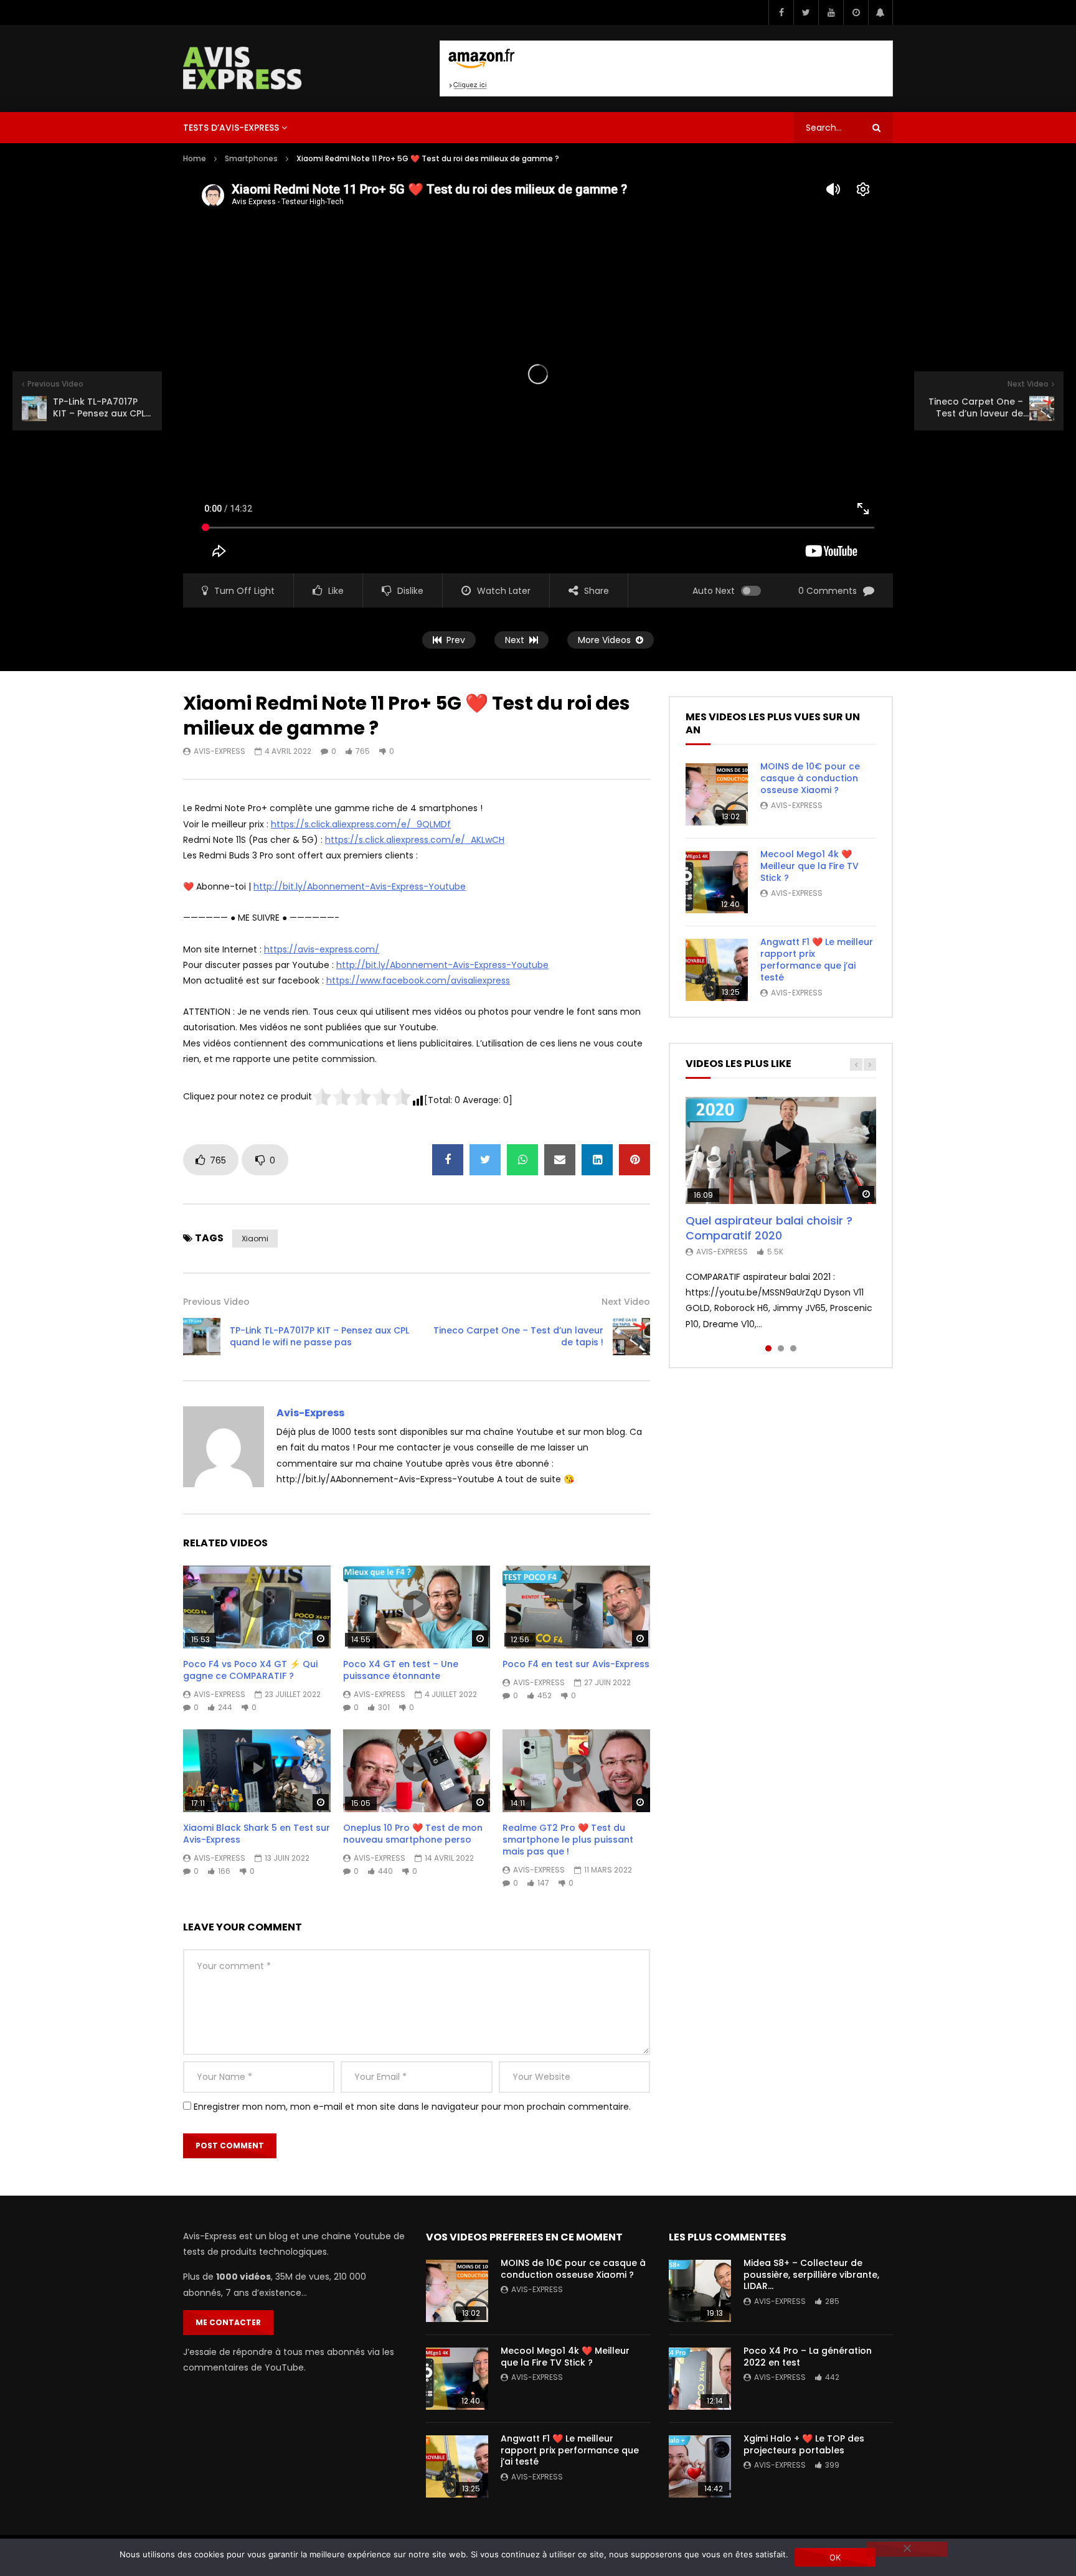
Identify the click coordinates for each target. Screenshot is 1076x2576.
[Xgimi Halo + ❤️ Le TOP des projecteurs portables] (700, 2466)
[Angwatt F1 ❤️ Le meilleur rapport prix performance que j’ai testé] (717, 970)
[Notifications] (880, 12)
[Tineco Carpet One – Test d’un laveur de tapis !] (631, 1337)
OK (835, 2557)
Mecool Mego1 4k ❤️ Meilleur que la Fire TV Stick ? (809, 866)
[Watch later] (856, 12)
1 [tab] (768, 1348)
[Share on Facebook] (448, 1160)
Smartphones (251, 158)
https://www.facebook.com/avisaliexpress (418, 980)
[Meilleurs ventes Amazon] (666, 68)
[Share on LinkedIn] (597, 1160)
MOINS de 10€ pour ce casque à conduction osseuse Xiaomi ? (810, 778)
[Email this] (560, 1160)
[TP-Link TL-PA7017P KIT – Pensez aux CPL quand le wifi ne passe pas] (202, 1337)
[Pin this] (635, 1160)
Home (195, 158)
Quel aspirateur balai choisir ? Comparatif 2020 (769, 1228)
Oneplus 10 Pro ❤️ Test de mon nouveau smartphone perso (413, 1834)
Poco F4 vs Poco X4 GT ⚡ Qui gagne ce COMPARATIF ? (250, 1670)
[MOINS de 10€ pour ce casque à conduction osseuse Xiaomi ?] (717, 794)
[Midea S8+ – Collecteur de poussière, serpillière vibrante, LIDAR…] (700, 2291)
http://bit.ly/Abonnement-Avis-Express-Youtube (360, 886)
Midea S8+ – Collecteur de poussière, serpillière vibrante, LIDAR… (811, 2275)
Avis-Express (219, 751)
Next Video (626, 1302)
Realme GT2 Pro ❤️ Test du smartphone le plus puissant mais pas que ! (568, 1840)
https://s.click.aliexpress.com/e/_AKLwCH (415, 840)
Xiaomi (255, 1239)
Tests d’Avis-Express (231, 128)
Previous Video (216, 1302)
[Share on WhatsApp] (522, 1160)
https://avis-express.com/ (322, 949)
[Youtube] (831, 12)
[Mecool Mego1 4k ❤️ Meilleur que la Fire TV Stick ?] (717, 882)
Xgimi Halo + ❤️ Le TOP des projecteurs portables (804, 2444)
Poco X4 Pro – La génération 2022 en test (808, 2357)
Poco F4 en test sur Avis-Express (576, 1664)
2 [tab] (781, 1348)
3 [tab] (793, 1348)
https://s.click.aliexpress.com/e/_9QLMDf (361, 824)
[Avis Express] (243, 68)
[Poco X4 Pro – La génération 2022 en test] (700, 2379)
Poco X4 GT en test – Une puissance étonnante (401, 1670)
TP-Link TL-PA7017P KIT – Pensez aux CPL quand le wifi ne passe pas (319, 1336)
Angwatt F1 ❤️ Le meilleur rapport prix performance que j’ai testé (817, 960)
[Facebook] (781, 12)
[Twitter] (806, 12)
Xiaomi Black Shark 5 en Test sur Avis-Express (257, 1834)
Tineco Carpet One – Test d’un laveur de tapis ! (518, 1336)
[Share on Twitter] (485, 1160)
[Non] (907, 2549)
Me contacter (228, 2322)
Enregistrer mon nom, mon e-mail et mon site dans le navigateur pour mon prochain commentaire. (412, 2107)
